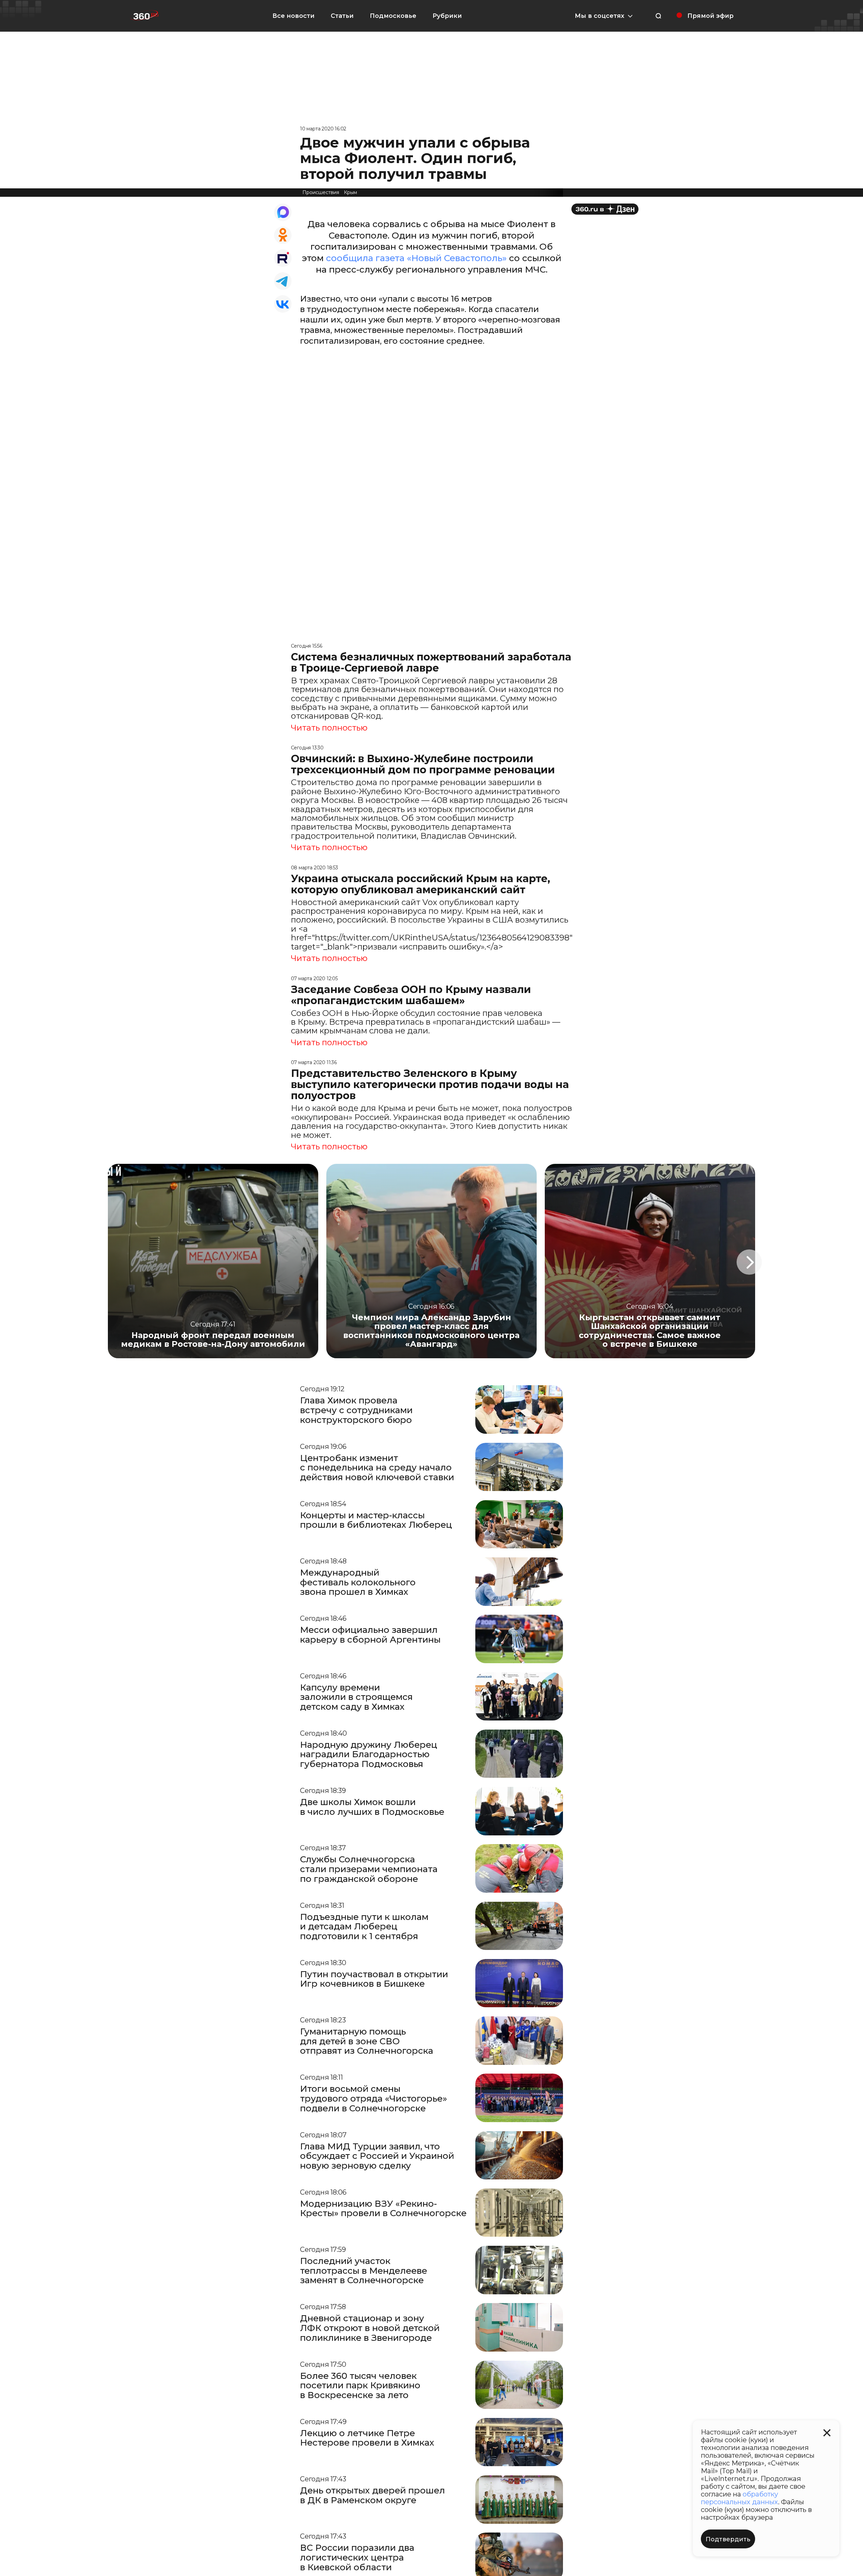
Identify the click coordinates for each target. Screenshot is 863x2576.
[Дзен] (605, 209)
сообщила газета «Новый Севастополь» (416, 258)
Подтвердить (728, 2539)
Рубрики (447, 16)
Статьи (342, 16)
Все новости (293, 16)
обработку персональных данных (739, 2498)
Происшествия (321, 192)
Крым (350, 192)
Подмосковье (393, 16)
